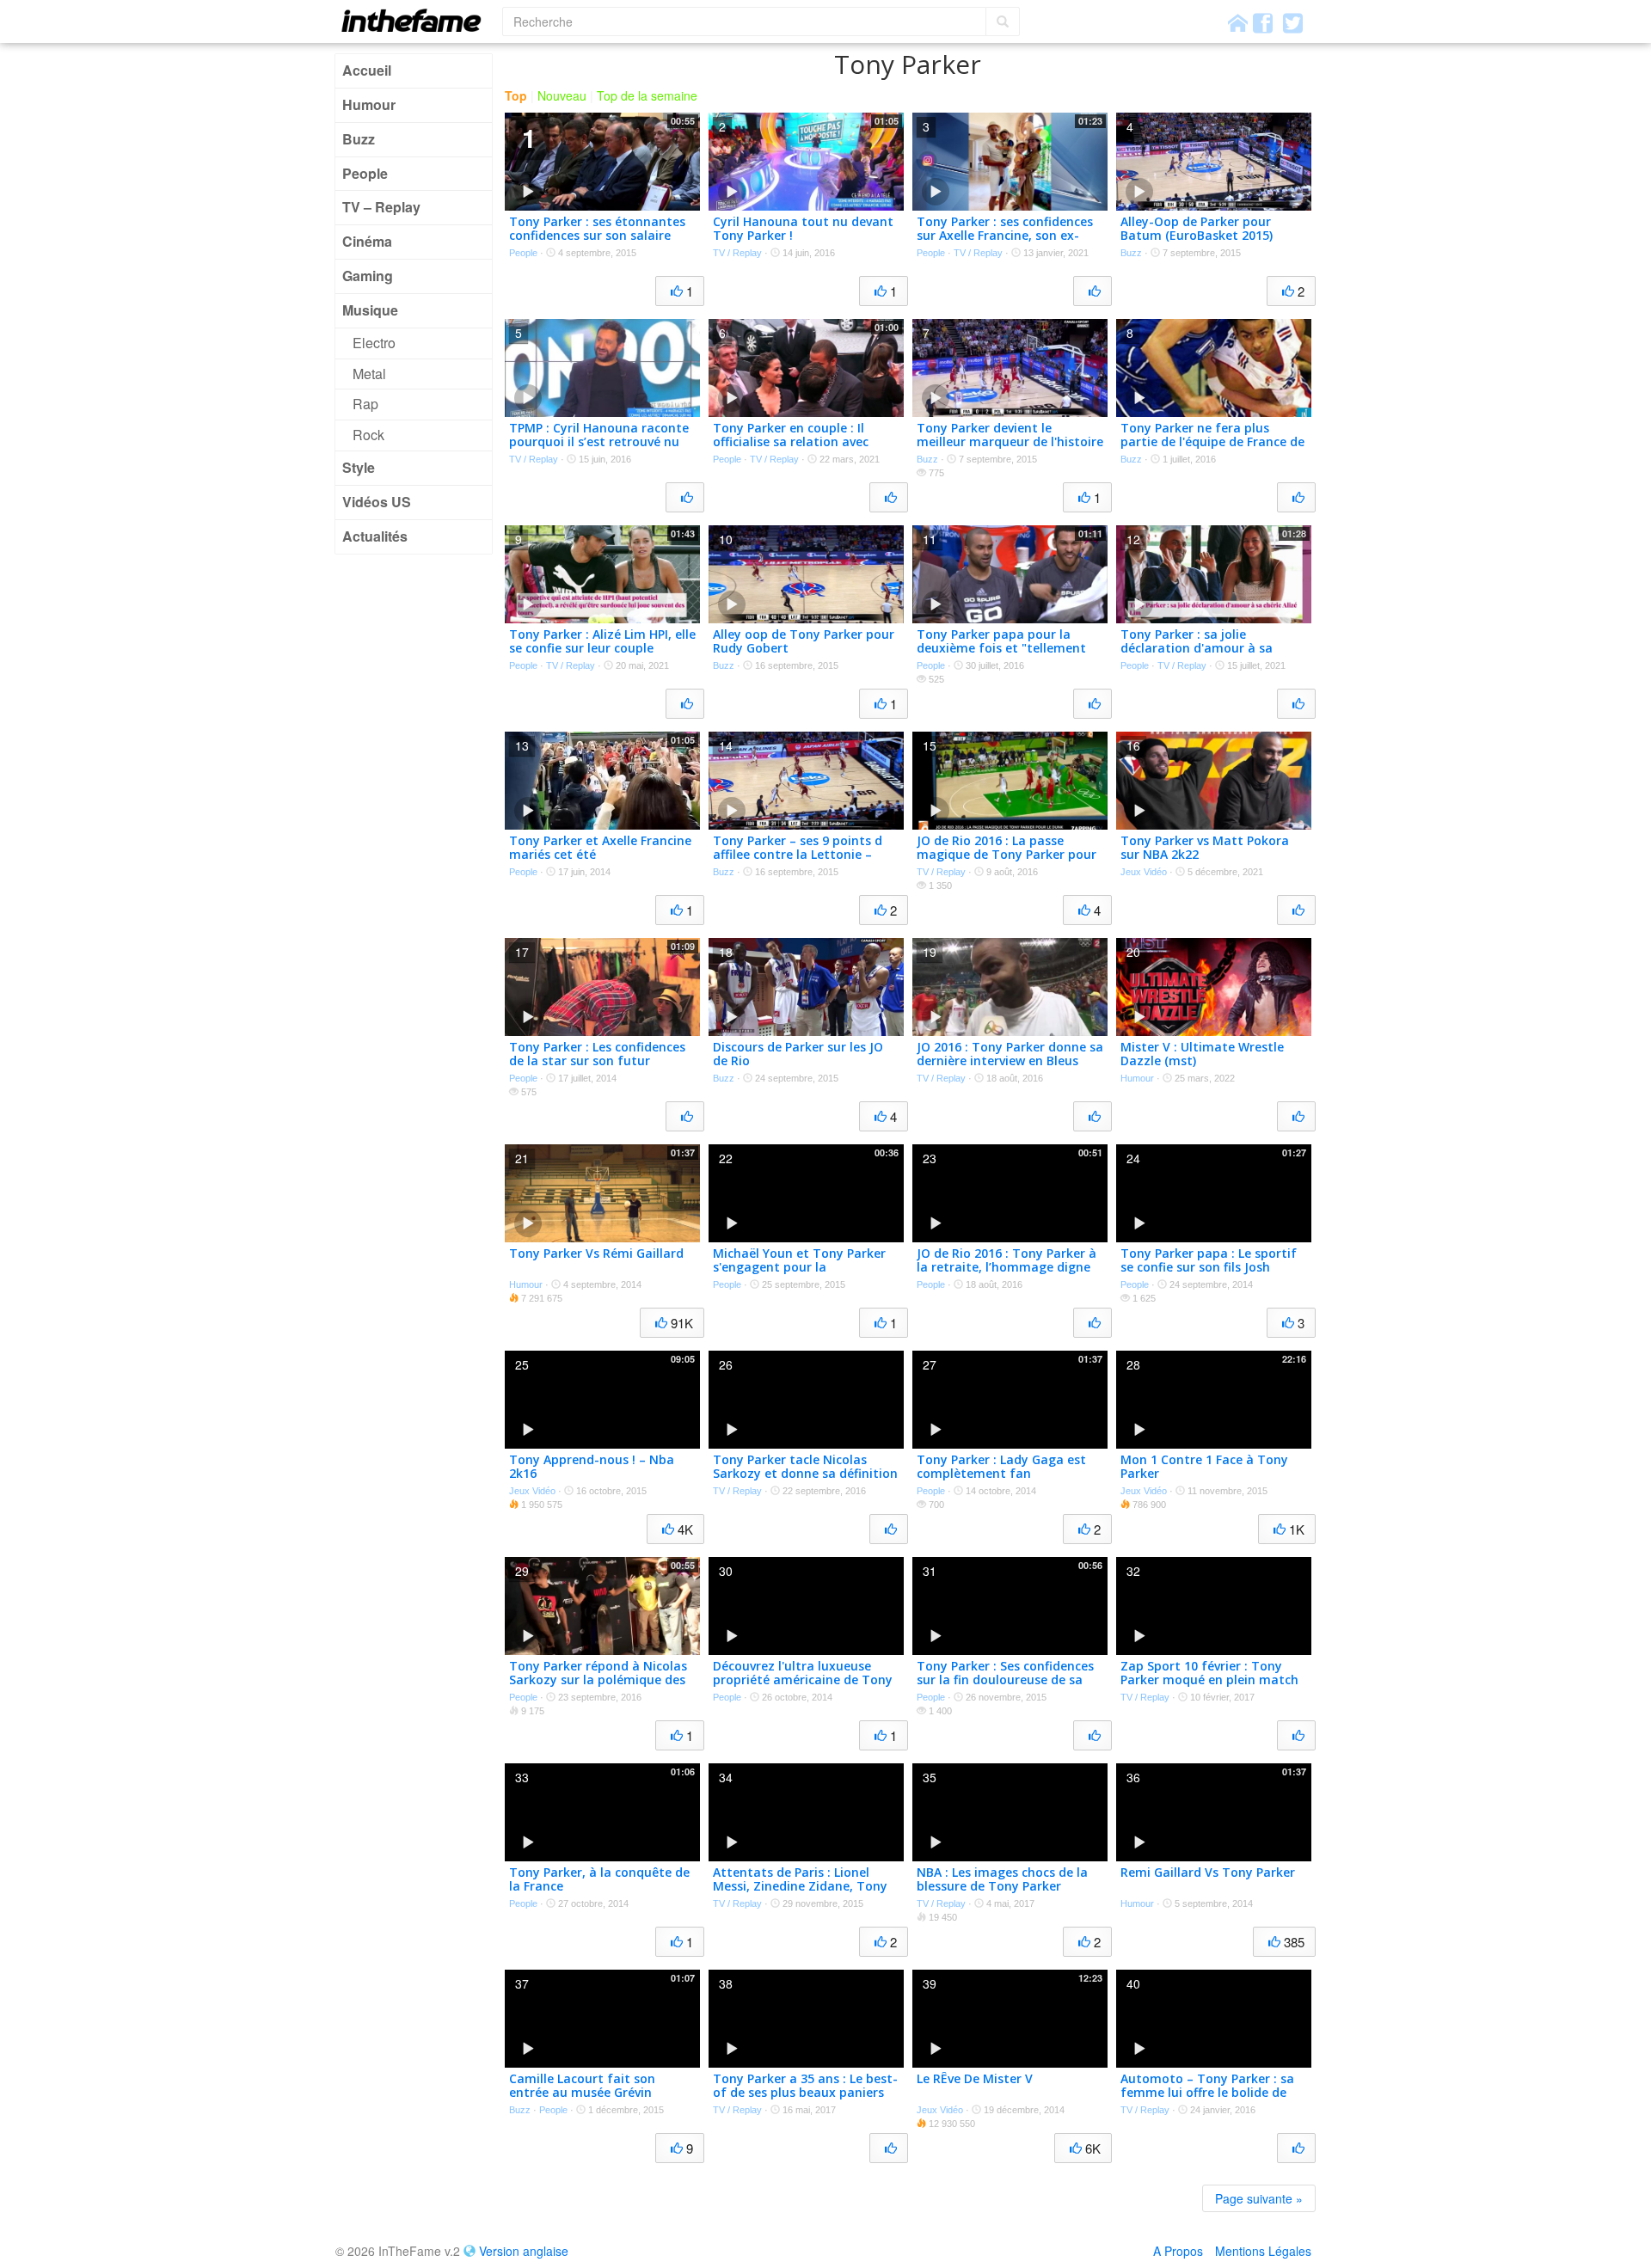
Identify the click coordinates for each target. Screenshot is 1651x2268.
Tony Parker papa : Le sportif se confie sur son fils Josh (1209, 1260)
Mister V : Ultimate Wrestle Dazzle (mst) (1202, 1054)
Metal (369, 374)
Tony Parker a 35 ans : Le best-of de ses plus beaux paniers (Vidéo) (805, 2093)
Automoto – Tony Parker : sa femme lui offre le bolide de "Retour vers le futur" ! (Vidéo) (1211, 2093)
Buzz (359, 139)
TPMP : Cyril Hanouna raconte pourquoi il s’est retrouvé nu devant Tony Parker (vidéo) (599, 442)
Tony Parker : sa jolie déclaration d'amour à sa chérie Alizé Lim (1197, 649)
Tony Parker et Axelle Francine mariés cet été (600, 848)
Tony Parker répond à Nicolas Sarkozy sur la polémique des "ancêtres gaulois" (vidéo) (598, 1680)
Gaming (368, 276)
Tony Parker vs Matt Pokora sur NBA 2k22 (1205, 848)
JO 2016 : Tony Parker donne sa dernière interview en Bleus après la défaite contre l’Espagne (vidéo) (1010, 1068)
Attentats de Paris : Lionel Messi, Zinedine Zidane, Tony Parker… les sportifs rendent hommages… (800, 1894)
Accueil (367, 70)
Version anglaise (524, 2251)
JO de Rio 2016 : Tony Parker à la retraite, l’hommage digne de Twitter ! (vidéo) (1007, 1268)
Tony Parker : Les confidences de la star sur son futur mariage (597, 1061)
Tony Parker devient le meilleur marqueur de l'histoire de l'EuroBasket (1010, 442)
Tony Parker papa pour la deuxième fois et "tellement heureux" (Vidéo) (1001, 649)
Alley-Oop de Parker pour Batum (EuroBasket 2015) (1197, 229)
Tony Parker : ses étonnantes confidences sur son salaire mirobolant (597, 236)
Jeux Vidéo (1144, 872)
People (365, 173)
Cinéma (367, 241)
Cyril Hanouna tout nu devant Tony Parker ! (803, 229)
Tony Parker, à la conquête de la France (599, 1879)
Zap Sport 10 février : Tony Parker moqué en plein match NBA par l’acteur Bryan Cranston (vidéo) (1209, 1687)
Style (359, 467)
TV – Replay (381, 207)
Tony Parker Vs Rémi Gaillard (596, 1253)
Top (516, 95)
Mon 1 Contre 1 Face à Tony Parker (1204, 1467)
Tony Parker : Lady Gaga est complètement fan (1001, 1467)
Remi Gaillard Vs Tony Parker (1208, 1872)
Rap (365, 404)
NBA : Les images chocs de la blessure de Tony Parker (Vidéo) (1002, 1887)
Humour (369, 104)
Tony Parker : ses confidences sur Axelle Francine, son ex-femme (1005, 236)
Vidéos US (377, 502)
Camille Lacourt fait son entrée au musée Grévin (582, 2086)
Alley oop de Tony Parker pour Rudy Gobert (804, 641)
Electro (374, 343)
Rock (368, 435)
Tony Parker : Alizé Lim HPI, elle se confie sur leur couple (602, 641)
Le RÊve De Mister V (975, 2078)
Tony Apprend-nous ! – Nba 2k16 (592, 1467)
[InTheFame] (417, 20)
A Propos (1178, 2251)
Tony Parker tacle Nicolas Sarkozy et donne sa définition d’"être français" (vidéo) (805, 1474)
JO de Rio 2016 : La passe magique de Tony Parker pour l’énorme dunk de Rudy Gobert (1008, 855)
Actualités (375, 536)
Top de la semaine (647, 95)
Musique (370, 310)
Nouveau (562, 95)
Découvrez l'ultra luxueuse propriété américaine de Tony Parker (803, 1680)
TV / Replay (737, 253)
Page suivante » (1259, 2198)
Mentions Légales (1263, 2251)
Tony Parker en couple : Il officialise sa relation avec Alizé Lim (791, 442)
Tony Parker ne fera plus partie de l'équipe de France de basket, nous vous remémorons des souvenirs (1212, 449)
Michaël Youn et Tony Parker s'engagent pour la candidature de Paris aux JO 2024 (799, 1275)
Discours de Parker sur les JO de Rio (798, 1054)
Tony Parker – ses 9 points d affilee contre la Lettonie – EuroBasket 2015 (798, 855)
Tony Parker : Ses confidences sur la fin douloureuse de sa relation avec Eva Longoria (1005, 1680)
